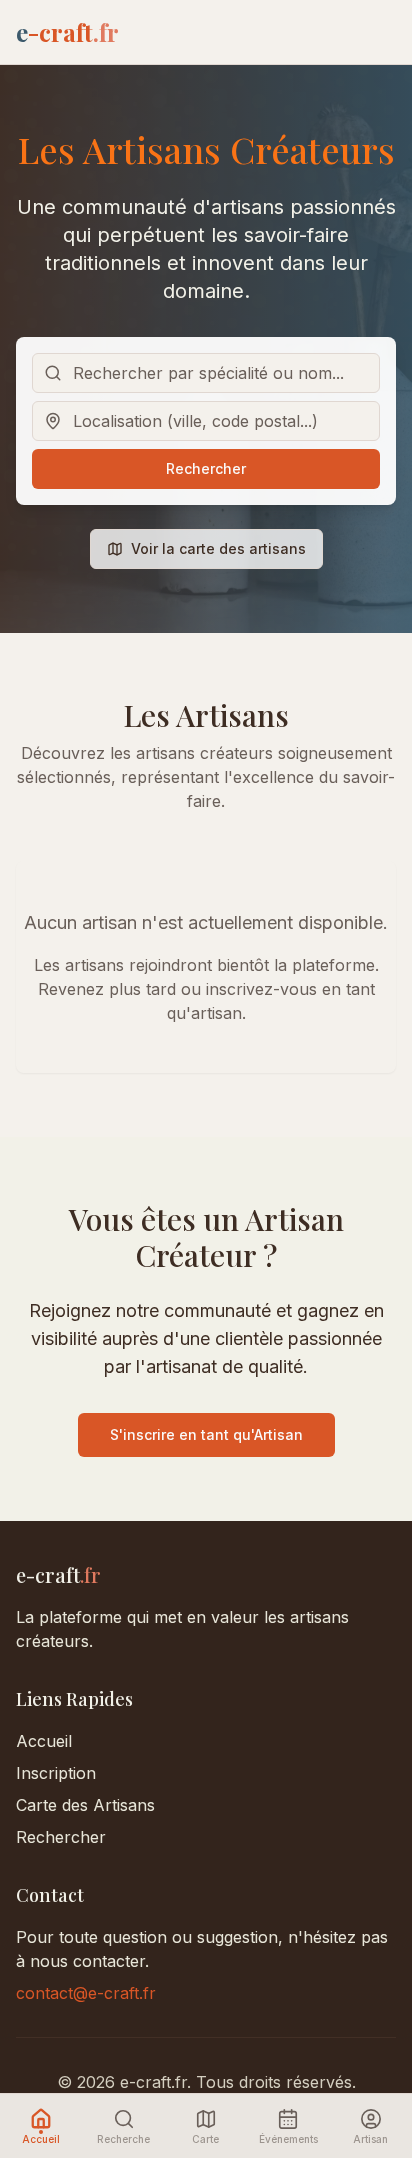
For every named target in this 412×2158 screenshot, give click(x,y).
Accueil (44, 1741)
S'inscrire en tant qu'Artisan (206, 1434)
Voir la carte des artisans (218, 548)
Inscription (56, 1773)
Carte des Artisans (85, 1805)
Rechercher (206, 468)
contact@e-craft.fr (86, 1993)
